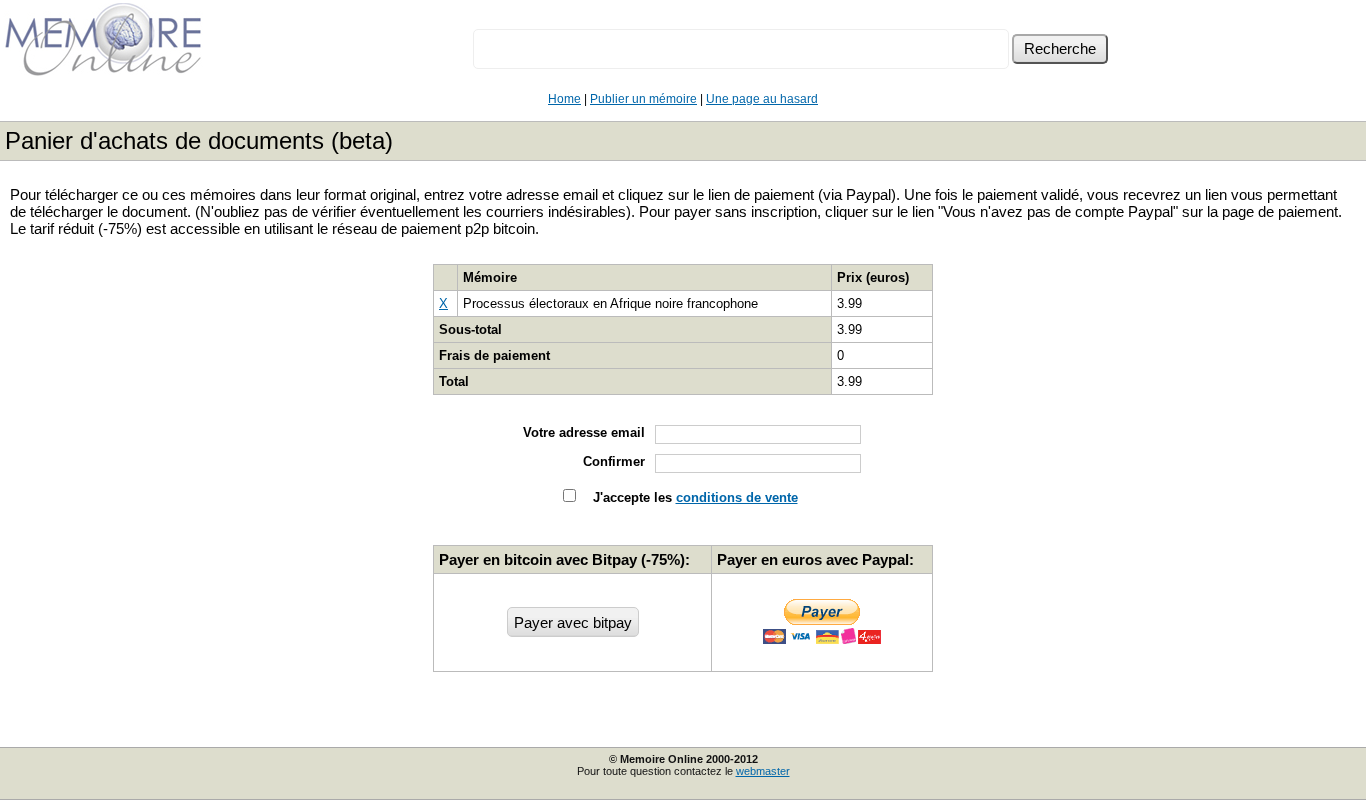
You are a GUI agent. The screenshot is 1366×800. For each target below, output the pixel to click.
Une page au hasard (762, 99)
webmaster (763, 771)
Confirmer (614, 461)
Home (564, 99)
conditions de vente (737, 497)
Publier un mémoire (643, 99)
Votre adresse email (584, 432)
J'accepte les (693, 497)
